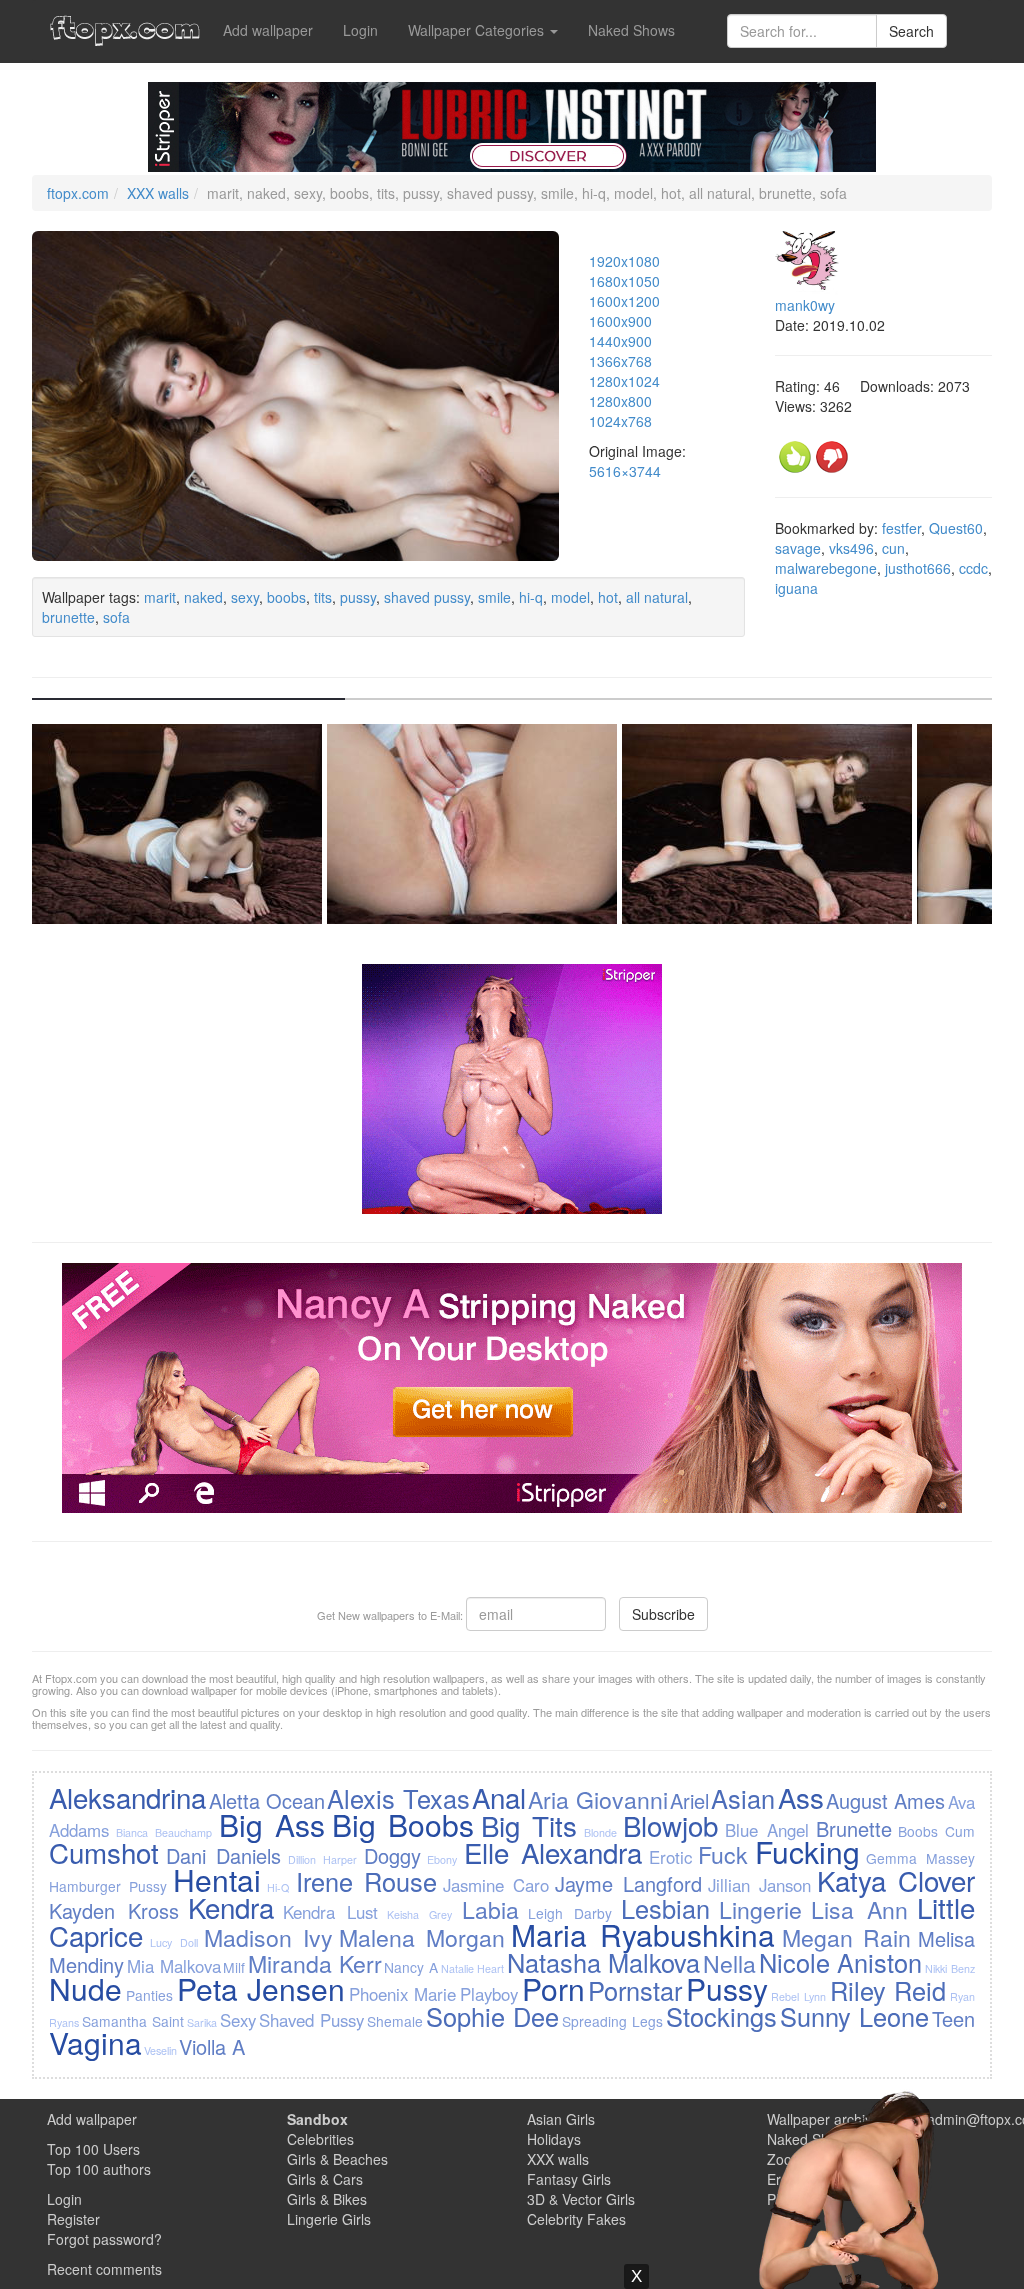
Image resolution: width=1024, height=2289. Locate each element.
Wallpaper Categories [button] (478, 30)
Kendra (231, 1907)
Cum (960, 1831)
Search (911, 31)
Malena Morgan (422, 1937)
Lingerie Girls (329, 2219)
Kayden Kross (114, 1910)
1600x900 (620, 321)
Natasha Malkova (604, 1962)
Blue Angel (767, 1830)
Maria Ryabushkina (643, 1934)
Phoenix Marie (403, 1994)
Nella (729, 1963)
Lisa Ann (859, 1909)
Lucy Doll (174, 1942)
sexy (245, 597)
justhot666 (918, 568)
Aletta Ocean (267, 1800)
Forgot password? (104, 2239)
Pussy (727, 1988)
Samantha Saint (133, 2021)
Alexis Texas (398, 1798)
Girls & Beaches (337, 2159)
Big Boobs (403, 1824)
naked (203, 597)
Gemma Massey (920, 1858)
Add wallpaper (268, 30)
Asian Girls (561, 2119)
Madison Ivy (268, 1937)
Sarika (202, 2022)
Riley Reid (888, 1990)
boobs (286, 597)
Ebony (442, 1859)
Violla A (212, 2046)
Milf (234, 1967)
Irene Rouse (366, 1881)
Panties (149, 1995)
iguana (796, 588)
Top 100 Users (93, 2149)
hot (608, 597)
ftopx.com (78, 193)
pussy (358, 597)
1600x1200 (624, 301)
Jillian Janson (759, 1885)
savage (798, 548)
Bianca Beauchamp (164, 1832)
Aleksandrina (127, 1797)
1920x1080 (624, 261)
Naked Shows (631, 30)
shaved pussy (427, 597)
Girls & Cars (325, 2179)
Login (360, 30)
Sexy (238, 2020)
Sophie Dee (492, 2016)
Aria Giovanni (597, 1799)
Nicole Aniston (841, 1962)
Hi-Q (278, 1887)
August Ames (885, 1800)
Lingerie (760, 1909)
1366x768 (620, 361)
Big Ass (272, 1824)
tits (323, 597)
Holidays (554, 2139)
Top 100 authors (99, 2169)
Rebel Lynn (798, 1996)
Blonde (600, 1832)
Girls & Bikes (327, 2199)
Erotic (670, 1857)
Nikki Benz (950, 1968)
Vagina (95, 2042)
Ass (801, 1797)
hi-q (531, 597)
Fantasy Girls (569, 2179)
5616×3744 (625, 471)
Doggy (392, 1855)
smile (494, 597)
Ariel (689, 1800)
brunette (68, 617)
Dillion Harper (322, 1859)
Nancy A (411, 1967)
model (570, 597)
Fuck (723, 1854)
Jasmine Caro (496, 1885)
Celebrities (320, 2139)
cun (893, 548)
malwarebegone (826, 568)
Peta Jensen (261, 1988)
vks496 (851, 548)
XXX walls (158, 193)
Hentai (217, 1879)
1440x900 (620, 341)
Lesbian (665, 1908)
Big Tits (529, 1825)
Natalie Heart (473, 1968)
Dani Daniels (223, 1855)
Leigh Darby (570, 1913)
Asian (743, 1798)
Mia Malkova (174, 1966)
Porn (553, 1988)
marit (160, 597)
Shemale (395, 2021)
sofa (116, 617)
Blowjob (670, 1825)
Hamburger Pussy (108, 1886)
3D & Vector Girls (581, 2199)
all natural (657, 597)
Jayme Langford (628, 1883)
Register (73, 2219)
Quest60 (956, 528)
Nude (85, 1988)
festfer (901, 528)
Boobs (918, 1831)
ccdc (973, 568)
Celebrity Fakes (576, 2219)
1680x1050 (624, 281)
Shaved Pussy (311, 2020)
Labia (490, 1909)
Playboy (489, 1994)
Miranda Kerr (315, 1963)
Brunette (854, 1828)
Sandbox (317, 2119)
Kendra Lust (330, 1912)
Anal (499, 1797)
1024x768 (620, 421)
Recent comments (104, 2269)
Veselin (160, 2050)
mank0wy (805, 305)
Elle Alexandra (553, 1852)
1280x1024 (624, 381)
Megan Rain (847, 1937)
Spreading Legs (612, 2021)
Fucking (807, 1851)
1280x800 (620, 401)
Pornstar (635, 1990)
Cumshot (104, 1852)
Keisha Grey (419, 1914)
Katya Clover (896, 1880)
